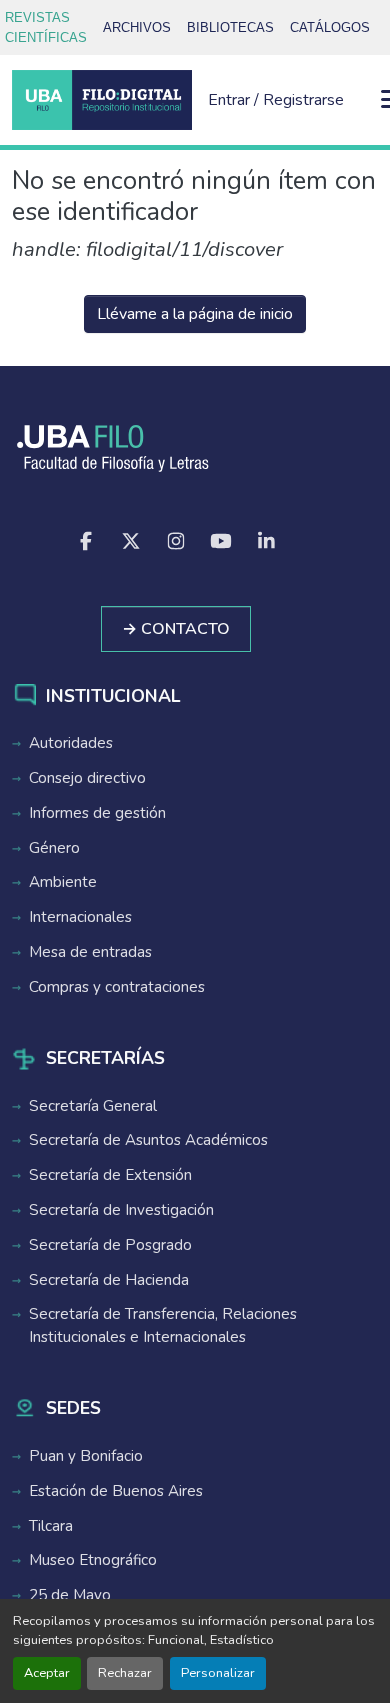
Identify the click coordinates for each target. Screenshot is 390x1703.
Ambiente (63, 882)
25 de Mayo (70, 1595)
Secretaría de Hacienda (109, 1280)
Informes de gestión (97, 813)
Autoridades (71, 743)
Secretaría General (93, 1106)
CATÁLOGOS (330, 27)
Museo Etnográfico (93, 1560)
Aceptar (47, 1673)
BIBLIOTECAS (230, 27)
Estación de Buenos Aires (116, 1491)
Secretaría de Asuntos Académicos (148, 1140)
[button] (102, 100)
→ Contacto (176, 629)
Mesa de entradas (90, 952)
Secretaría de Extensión (110, 1175)
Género (54, 848)
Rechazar (125, 1673)
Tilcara (51, 1526)
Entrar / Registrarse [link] (276, 100)
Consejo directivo (87, 778)
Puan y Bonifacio (86, 1456)
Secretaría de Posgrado (110, 1245)
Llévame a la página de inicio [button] (195, 314)
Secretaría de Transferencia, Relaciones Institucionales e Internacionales (163, 1325)
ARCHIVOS (137, 27)
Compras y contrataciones (117, 987)
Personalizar (218, 1673)
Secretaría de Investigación (121, 1210)
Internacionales (80, 917)
